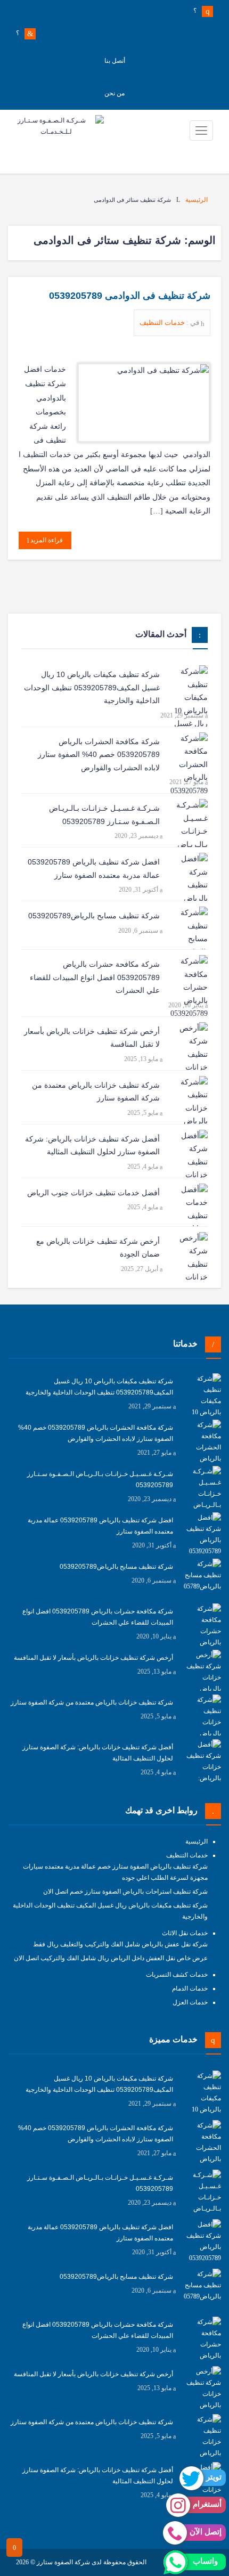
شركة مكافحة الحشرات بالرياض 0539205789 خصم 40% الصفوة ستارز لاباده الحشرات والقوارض (99, 755)
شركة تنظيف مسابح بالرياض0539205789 (94, 916)
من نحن (114, 93)
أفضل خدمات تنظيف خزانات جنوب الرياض (93, 1193)
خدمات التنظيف (163, 323)
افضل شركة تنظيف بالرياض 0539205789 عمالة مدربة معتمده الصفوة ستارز (94, 869)
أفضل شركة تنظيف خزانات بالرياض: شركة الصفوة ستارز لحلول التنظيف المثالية (92, 1146)
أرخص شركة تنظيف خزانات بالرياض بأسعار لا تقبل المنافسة (92, 1038)
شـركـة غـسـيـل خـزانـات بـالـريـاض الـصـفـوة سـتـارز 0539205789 (104, 815)
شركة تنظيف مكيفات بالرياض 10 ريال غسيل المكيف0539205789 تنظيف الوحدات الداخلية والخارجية (92, 687)
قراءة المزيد (46, 540)
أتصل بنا (115, 61)
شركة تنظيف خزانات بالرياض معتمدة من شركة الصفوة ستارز (96, 1092)
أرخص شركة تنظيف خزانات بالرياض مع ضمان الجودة (98, 1248)
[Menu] (201, 131)
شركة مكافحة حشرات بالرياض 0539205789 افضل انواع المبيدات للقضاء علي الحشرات (95, 977)
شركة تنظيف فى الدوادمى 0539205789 (130, 296)
